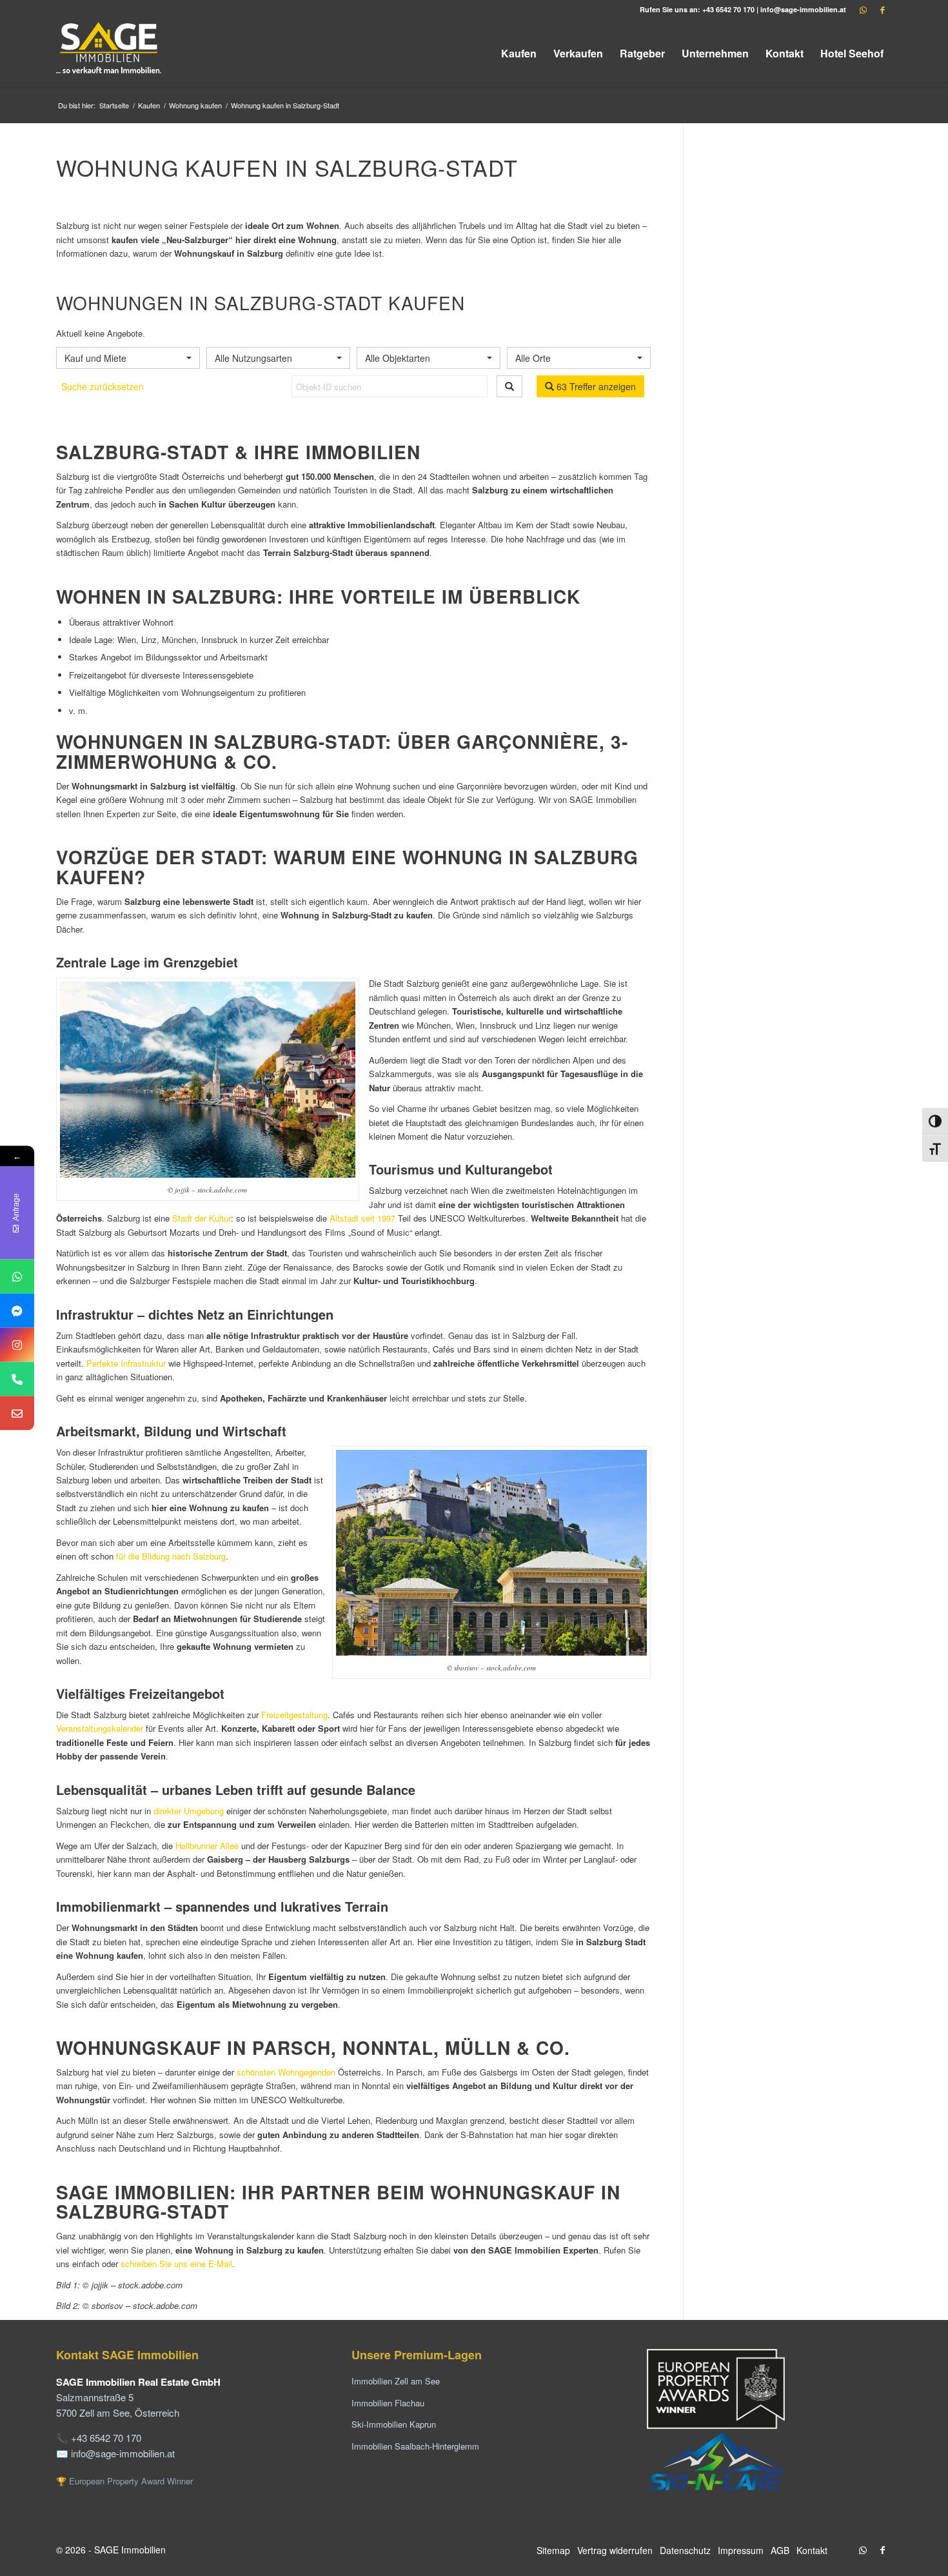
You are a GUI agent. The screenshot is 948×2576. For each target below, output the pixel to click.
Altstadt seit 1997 (362, 1218)
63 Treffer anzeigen (595, 386)
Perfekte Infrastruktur (126, 1363)
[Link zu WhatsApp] (863, 10)
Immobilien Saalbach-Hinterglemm (415, 2446)
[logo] (110, 53)
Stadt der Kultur (202, 1218)
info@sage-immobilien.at (803, 9)
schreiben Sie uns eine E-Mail (176, 2264)
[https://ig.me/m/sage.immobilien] (17, 1345)
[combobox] (128, 358)
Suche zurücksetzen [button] (103, 386)
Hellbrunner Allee (207, 1846)
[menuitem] (519, 53)
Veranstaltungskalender (100, 1728)
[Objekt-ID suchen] (509, 386)
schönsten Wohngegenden (286, 2072)
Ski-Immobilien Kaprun (394, 2424)
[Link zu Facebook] (882, 10)
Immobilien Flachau (388, 2403)
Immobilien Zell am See (396, 2381)
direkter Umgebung (189, 1811)
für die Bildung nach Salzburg (171, 1556)
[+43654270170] (17, 1277)
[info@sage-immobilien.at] (17, 1413)
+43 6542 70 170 (728, 9)
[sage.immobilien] (17, 1311)
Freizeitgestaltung (294, 1715)
